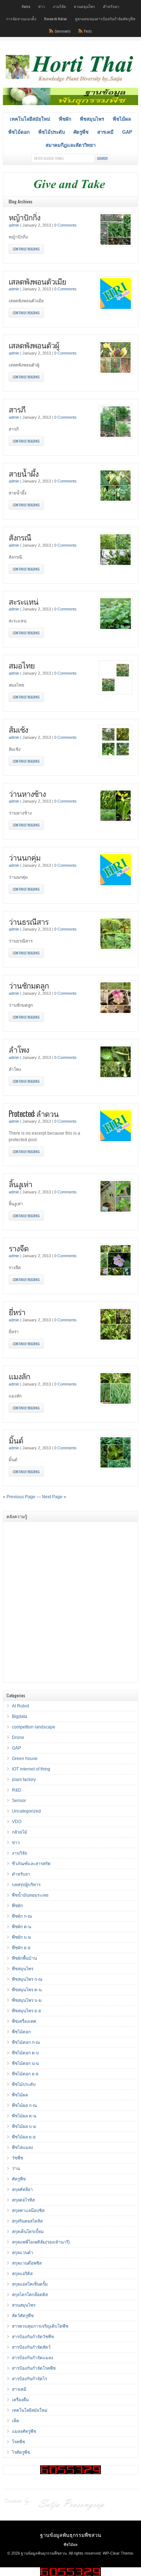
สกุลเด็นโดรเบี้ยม (28, 2232)
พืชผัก (65, 119)
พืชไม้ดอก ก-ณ (26, 2042)
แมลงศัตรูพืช (24, 2431)
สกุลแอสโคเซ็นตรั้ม (30, 2284)
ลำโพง (19, 1049)
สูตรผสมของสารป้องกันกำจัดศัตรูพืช (105, 18)
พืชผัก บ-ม (22, 1937)
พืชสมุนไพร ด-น (27, 1990)
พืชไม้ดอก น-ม (25, 2063)
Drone (18, 1738)
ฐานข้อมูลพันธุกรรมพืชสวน (71, 2534)
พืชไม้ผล (122, 119)
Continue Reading (26, 249)
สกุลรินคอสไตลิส (27, 2221)
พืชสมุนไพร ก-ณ (27, 1979)
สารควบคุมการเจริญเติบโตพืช (40, 2326)
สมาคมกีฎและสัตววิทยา (70, 145)
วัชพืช (18, 2158)
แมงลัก (19, 1376)
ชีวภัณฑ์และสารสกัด (31, 1864)
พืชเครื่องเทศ (24, 2021)
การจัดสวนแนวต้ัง (21, 18)
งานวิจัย (59, 6)
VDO (17, 1822)
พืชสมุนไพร (92, 119)
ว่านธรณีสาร (29, 921)
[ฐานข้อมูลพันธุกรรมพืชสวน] (70, 83)
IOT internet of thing (31, 1769)
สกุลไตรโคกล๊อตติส (30, 2295)
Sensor (19, 1801)
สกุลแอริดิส (22, 2274)
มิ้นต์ (16, 1440)
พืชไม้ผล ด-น (24, 2116)
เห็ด (16, 2421)
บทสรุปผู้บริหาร (26, 1885)
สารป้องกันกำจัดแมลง (33, 2358)
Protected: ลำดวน (34, 1113)
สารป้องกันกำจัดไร (29, 2379)
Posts (88, 31)
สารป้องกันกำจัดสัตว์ (31, 2347)
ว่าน (16, 2169)
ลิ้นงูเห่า (20, 1184)
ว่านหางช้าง (27, 793)
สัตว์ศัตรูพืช (23, 2316)
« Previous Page (19, 1497)
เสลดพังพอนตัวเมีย (37, 281)
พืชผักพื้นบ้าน (24, 1958)
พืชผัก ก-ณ (22, 1916)
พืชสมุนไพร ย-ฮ (26, 2011)
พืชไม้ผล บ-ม (24, 2126)
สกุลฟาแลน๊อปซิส (28, 2211)
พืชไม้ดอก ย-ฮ (25, 2074)
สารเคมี (105, 132)
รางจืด (19, 1248)
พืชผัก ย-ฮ (21, 1948)
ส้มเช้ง (18, 729)
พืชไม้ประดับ (52, 132)
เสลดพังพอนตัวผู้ (34, 345)
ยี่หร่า (17, 1312)
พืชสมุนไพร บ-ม (27, 2000)
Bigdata (20, 1716)
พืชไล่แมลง (22, 2148)
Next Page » (54, 1497)
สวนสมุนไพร (84, 6)
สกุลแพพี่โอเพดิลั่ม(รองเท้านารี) (41, 2242)
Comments (63, 31)
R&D (17, 1790)
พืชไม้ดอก (19, 132)
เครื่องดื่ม (20, 2400)
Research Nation (55, 18)
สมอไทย (22, 665)
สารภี (17, 409)
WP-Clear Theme (118, 2553)
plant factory (24, 1780)
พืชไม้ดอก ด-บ (25, 2053)
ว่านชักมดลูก (29, 985)
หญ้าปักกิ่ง (24, 217)
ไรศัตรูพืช (21, 2452)
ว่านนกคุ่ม (25, 857)
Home (26, 6)
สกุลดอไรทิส (23, 2200)
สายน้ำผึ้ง (23, 473)
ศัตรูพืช (81, 132)
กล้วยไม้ (20, 1832)
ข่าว (41, 6)
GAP (127, 132)
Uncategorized (26, 1811)
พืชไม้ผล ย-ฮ (24, 2137)
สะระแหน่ (23, 601)
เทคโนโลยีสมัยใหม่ (30, 119)
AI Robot (20, 1706)
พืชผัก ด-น (22, 1927)
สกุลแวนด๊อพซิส (27, 2263)
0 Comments (65, 225)
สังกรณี (20, 537)
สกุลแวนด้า (23, 2253)
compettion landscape (34, 1727)
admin (14, 225)
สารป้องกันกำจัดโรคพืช (34, 2368)
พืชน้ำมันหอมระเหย (30, 1895)
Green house (25, 1759)
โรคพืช (18, 2442)
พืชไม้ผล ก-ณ (24, 2105)
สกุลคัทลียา (22, 2190)
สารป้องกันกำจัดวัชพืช (33, 2337)
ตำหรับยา (111, 6)
